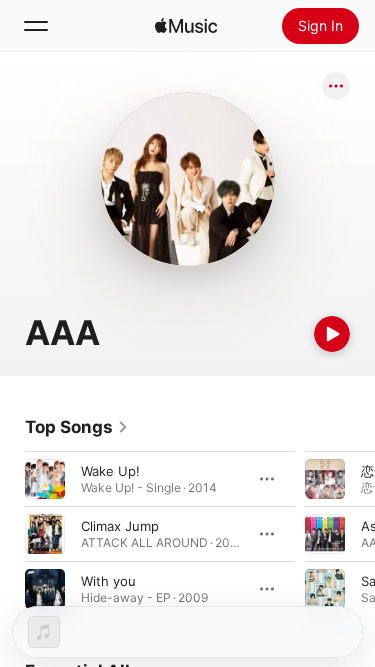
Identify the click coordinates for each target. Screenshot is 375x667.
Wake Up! (110, 471)
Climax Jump (120, 526)
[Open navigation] (36, 26)
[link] (77, 427)
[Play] (332, 334)
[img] (186, 26)
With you (108, 581)
